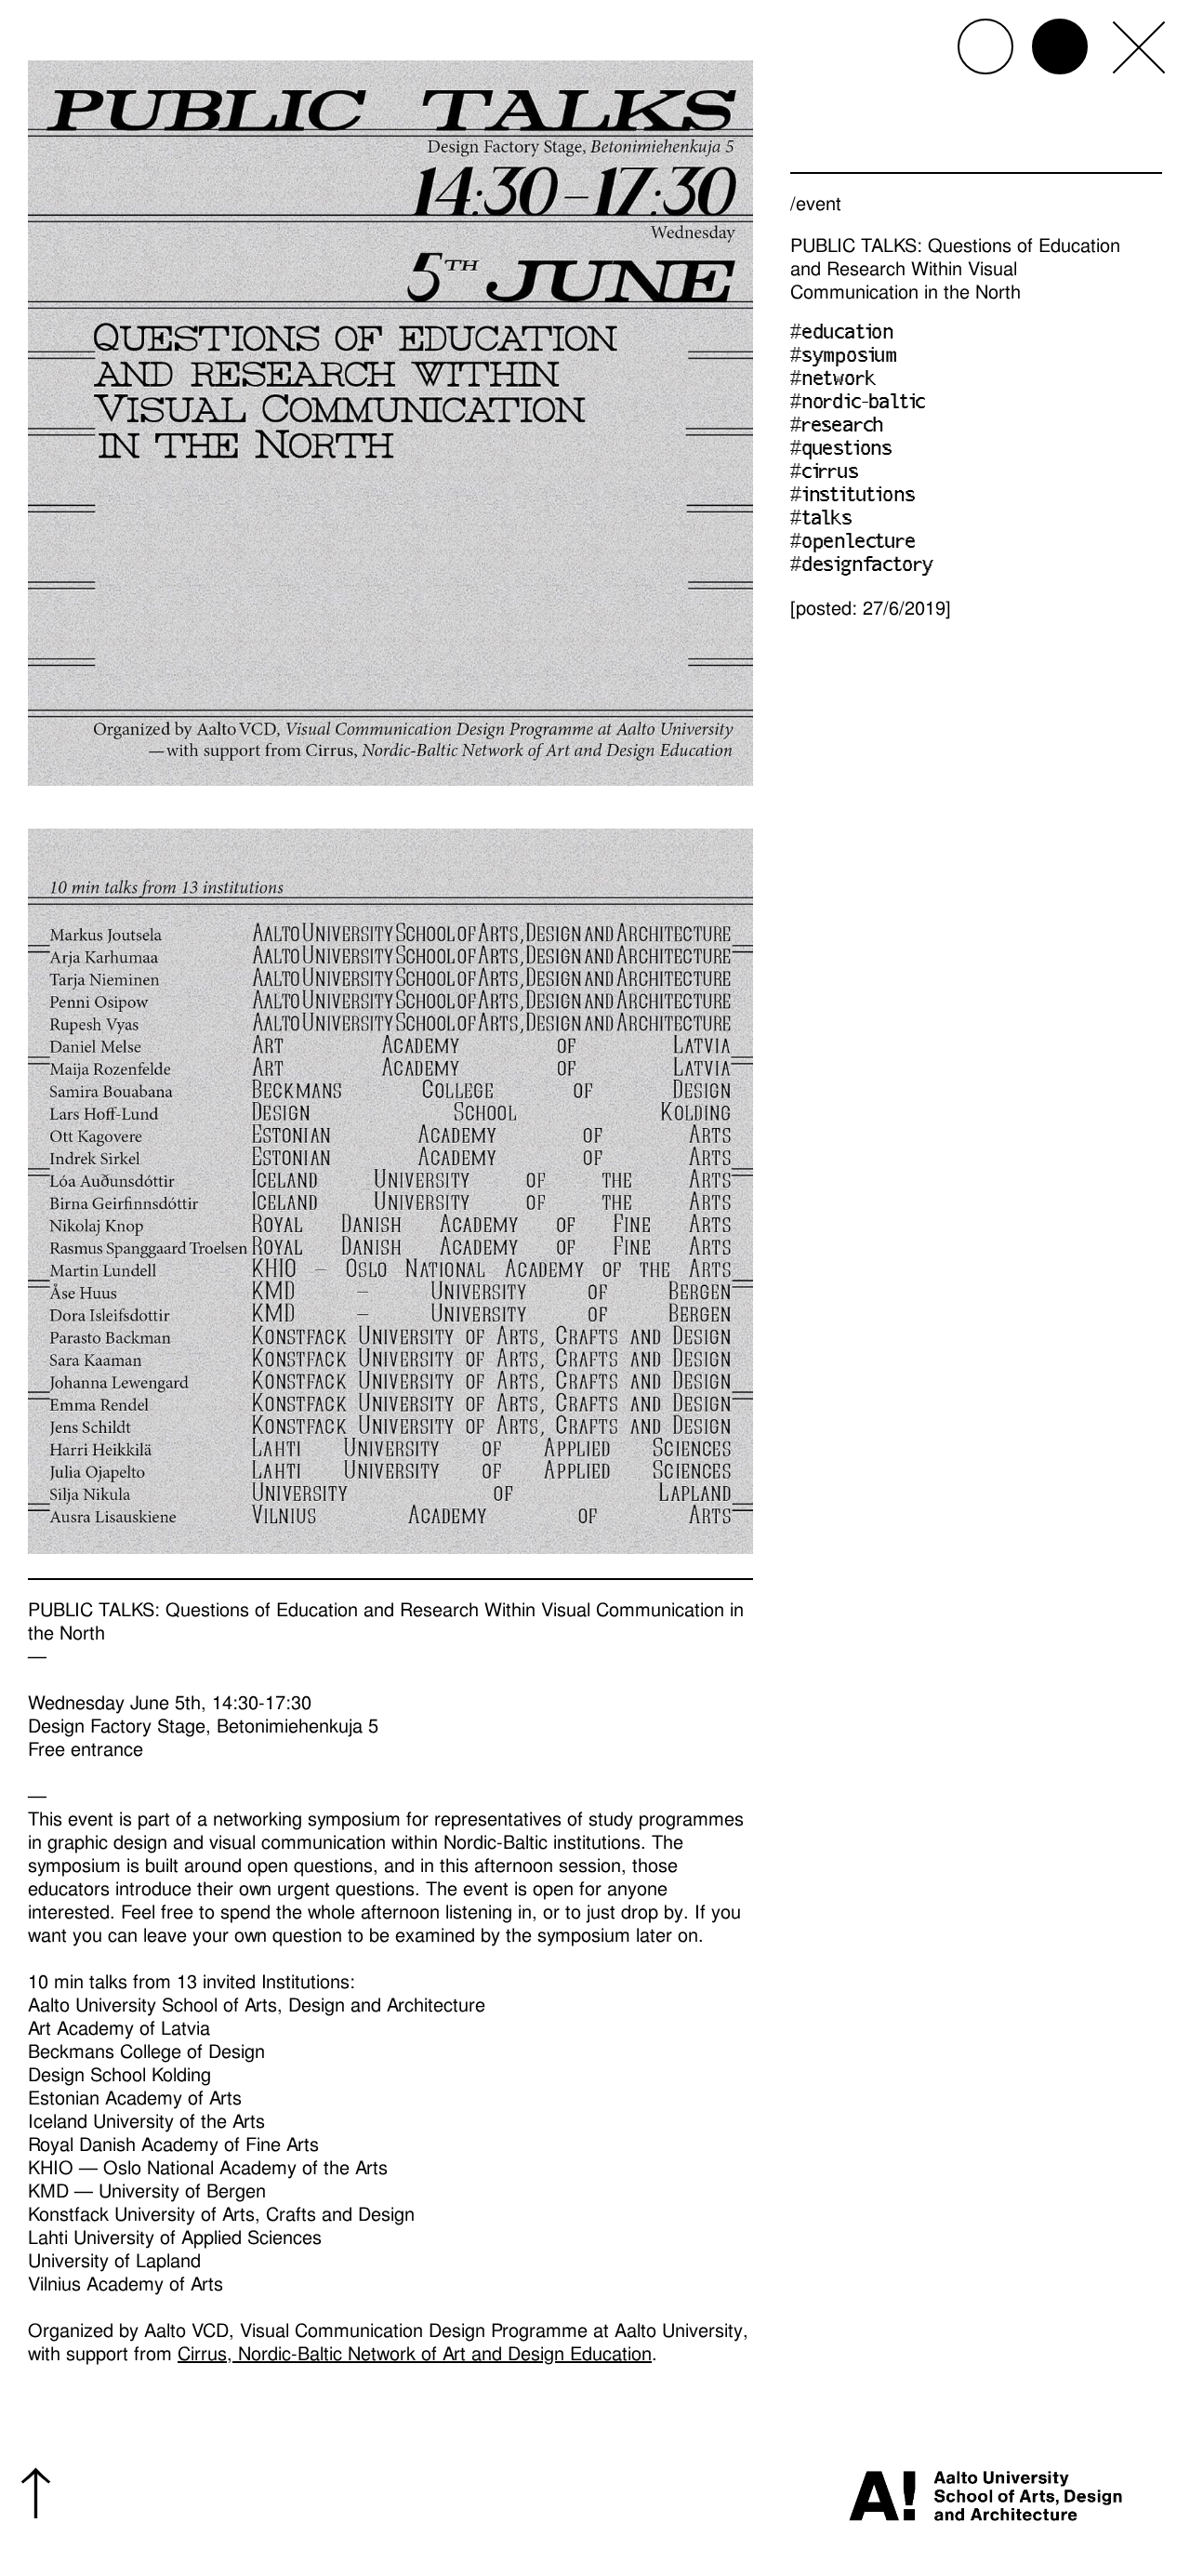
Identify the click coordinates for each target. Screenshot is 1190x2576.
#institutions (853, 497)
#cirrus (825, 473)
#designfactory (862, 566)
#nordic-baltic (858, 404)
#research (837, 427)
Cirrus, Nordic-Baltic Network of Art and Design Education (415, 2354)
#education (842, 334)
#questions (841, 450)
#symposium (844, 357)
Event (819, 204)
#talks (821, 520)
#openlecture (853, 543)
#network (833, 380)
